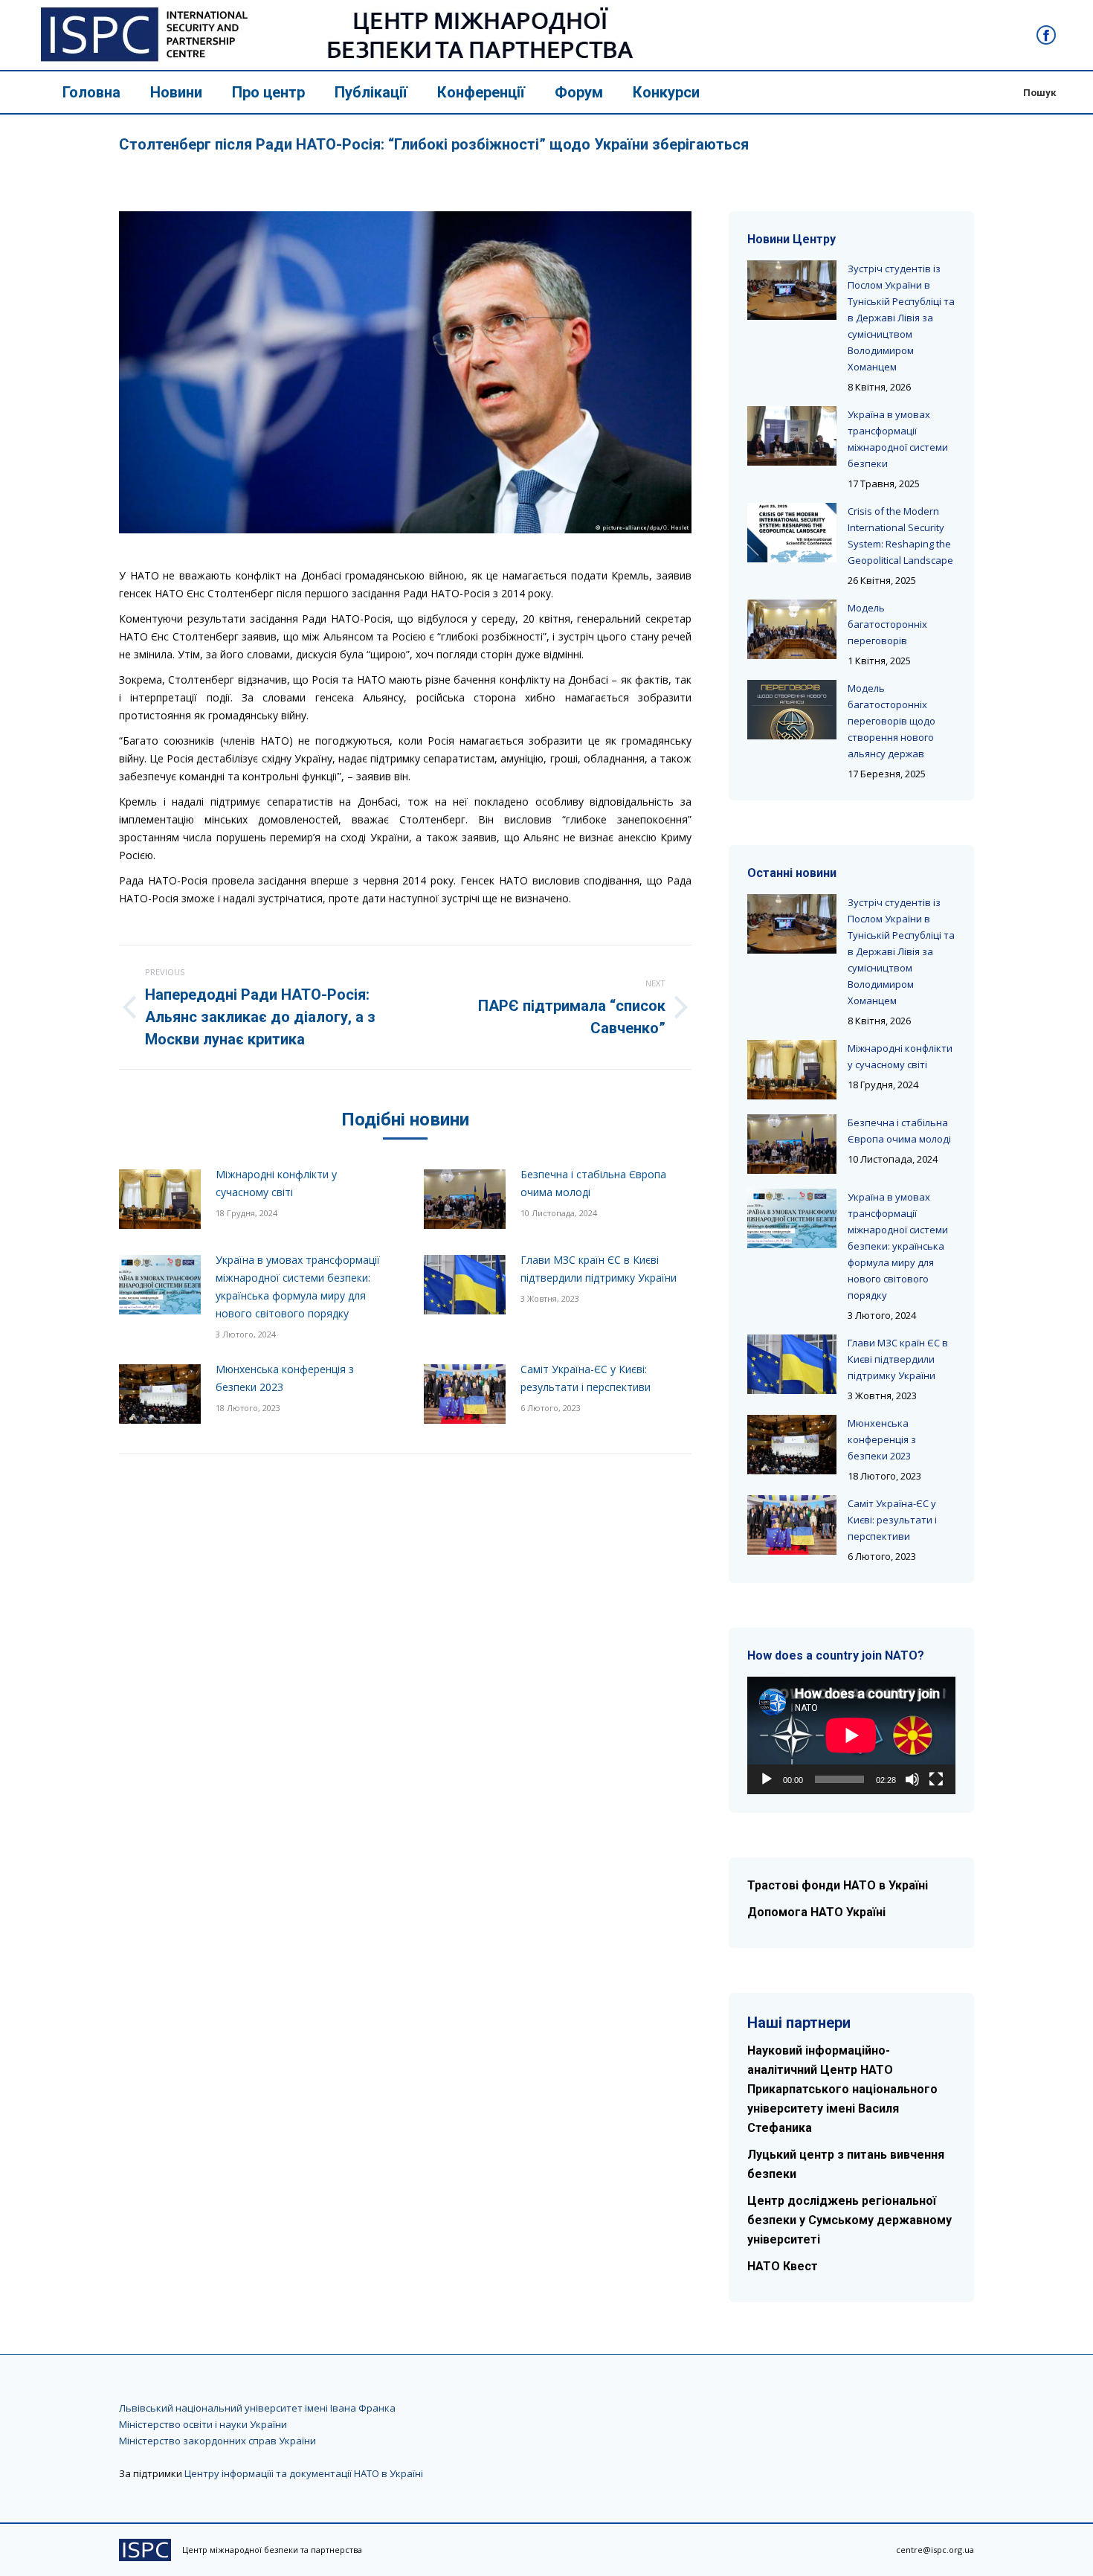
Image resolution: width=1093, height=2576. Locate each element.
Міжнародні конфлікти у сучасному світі (276, 1183)
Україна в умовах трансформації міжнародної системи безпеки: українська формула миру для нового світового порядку (298, 1287)
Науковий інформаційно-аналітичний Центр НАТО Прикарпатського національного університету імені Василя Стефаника (842, 2089)
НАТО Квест (783, 2266)
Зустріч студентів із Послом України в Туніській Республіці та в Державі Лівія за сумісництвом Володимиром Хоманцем (901, 318)
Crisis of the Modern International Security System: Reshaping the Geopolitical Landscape (900, 536)
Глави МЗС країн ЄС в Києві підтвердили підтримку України (599, 1269)
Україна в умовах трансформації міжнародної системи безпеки (898, 439)
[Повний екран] (936, 1779)
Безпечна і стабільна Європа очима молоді (593, 1183)
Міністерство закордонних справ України (217, 2441)
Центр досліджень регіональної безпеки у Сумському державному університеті (849, 2220)
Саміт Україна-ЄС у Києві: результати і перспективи (586, 1378)
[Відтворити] (767, 1779)
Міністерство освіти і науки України (203, 2424)
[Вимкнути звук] (912, 1779)
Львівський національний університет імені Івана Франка (257, 2408)
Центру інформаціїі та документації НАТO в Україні (304, 2473)
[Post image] (160, 1199)
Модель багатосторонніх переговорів (887, 624)
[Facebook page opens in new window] (1046, 35)
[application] (851, 1735)
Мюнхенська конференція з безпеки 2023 (285, 1378)
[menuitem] (91, 92)
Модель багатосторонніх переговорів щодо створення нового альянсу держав (892, 721)
